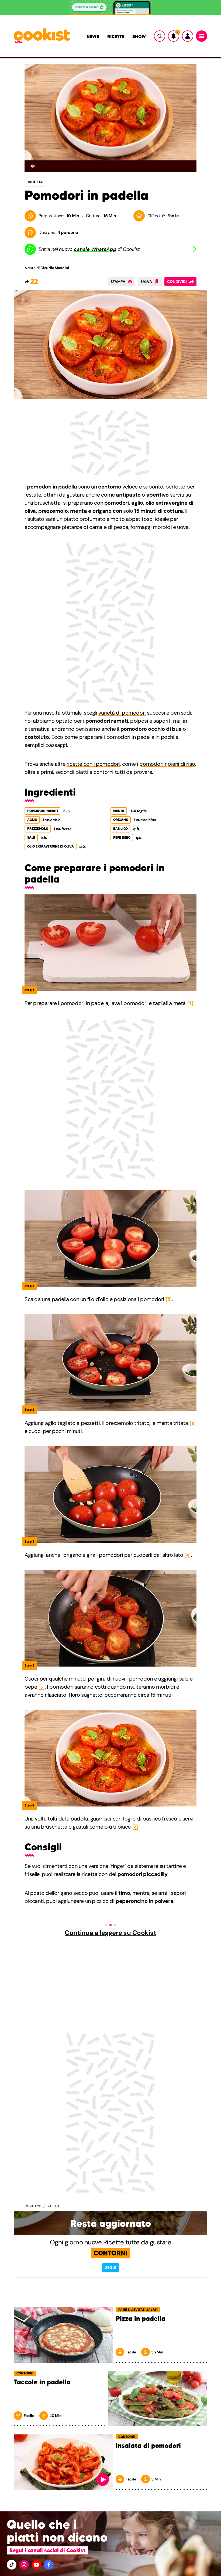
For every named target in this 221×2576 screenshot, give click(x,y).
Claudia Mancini (55, 268)
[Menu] (202, 36)
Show (139, 36)
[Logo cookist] (42, 36)
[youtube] (36, 2565)
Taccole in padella (42, 2382)
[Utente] (188, 36)
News (93, 36)
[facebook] (49, 2565)
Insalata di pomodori (148, 2446)
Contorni (33, 2206)
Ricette (116, 36)
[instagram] (24, 2565)
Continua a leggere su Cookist (110, 1933)
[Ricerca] (160, 36)
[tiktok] (12, 2565)
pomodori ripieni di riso (167, 764)
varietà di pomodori (122, 713)
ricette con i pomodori (93, 764)
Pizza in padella (141, 2319)
